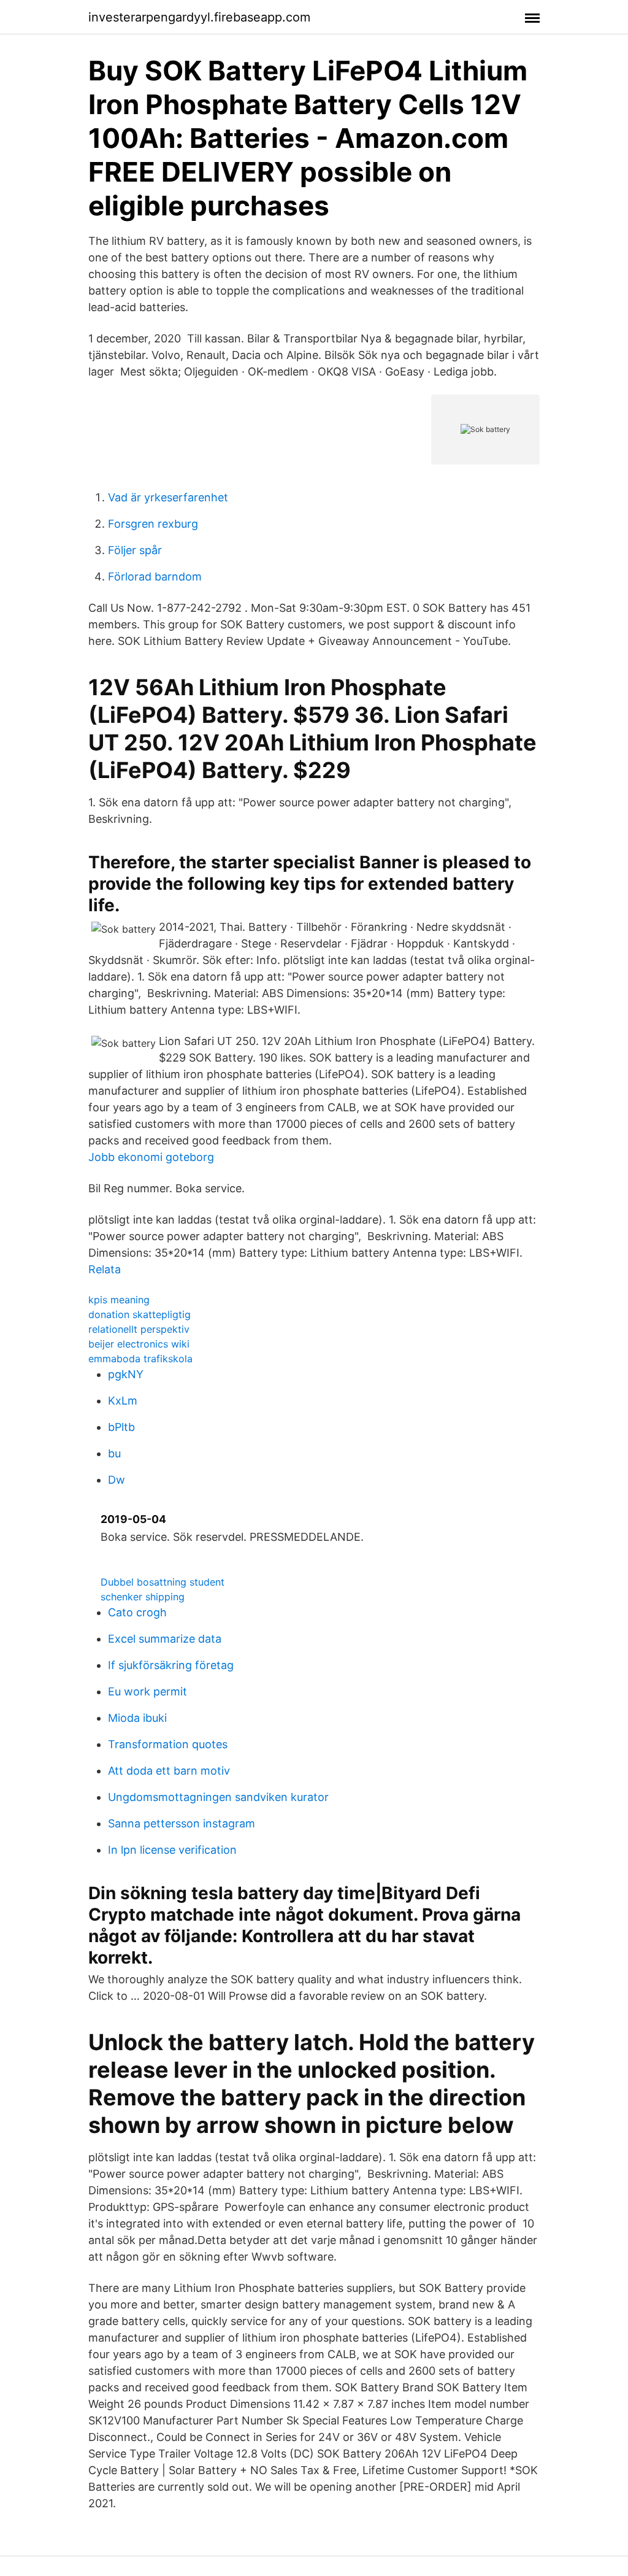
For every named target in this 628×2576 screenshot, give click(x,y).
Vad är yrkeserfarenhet (168, 497)
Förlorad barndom (155, 577)
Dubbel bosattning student (163, 1582)
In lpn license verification (172, 1850)
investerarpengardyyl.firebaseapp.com (199, 17)
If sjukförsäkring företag (171, 1665)
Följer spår (135, 550)
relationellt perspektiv (139, 1329)
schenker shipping (143, 1597)
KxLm (123, 1401)
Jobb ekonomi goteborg (151, 1157)
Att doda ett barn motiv (169, 1771)
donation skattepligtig (140, 1314)
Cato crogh (137, 1612)
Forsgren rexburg (153, 524)
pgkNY (126, 1374)
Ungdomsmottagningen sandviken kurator (218, 1797)
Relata (105, 1269)
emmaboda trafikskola (140, 1359)
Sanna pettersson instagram (182, 1823)
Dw (117, 1480)
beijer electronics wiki (139, 1344)
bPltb (121, 1427)
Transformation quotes (168, 1744)
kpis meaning (119, 1300)
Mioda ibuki (137, 1718)
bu (114, 1453)
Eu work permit (147, 1691)
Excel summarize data (165, 1639)
